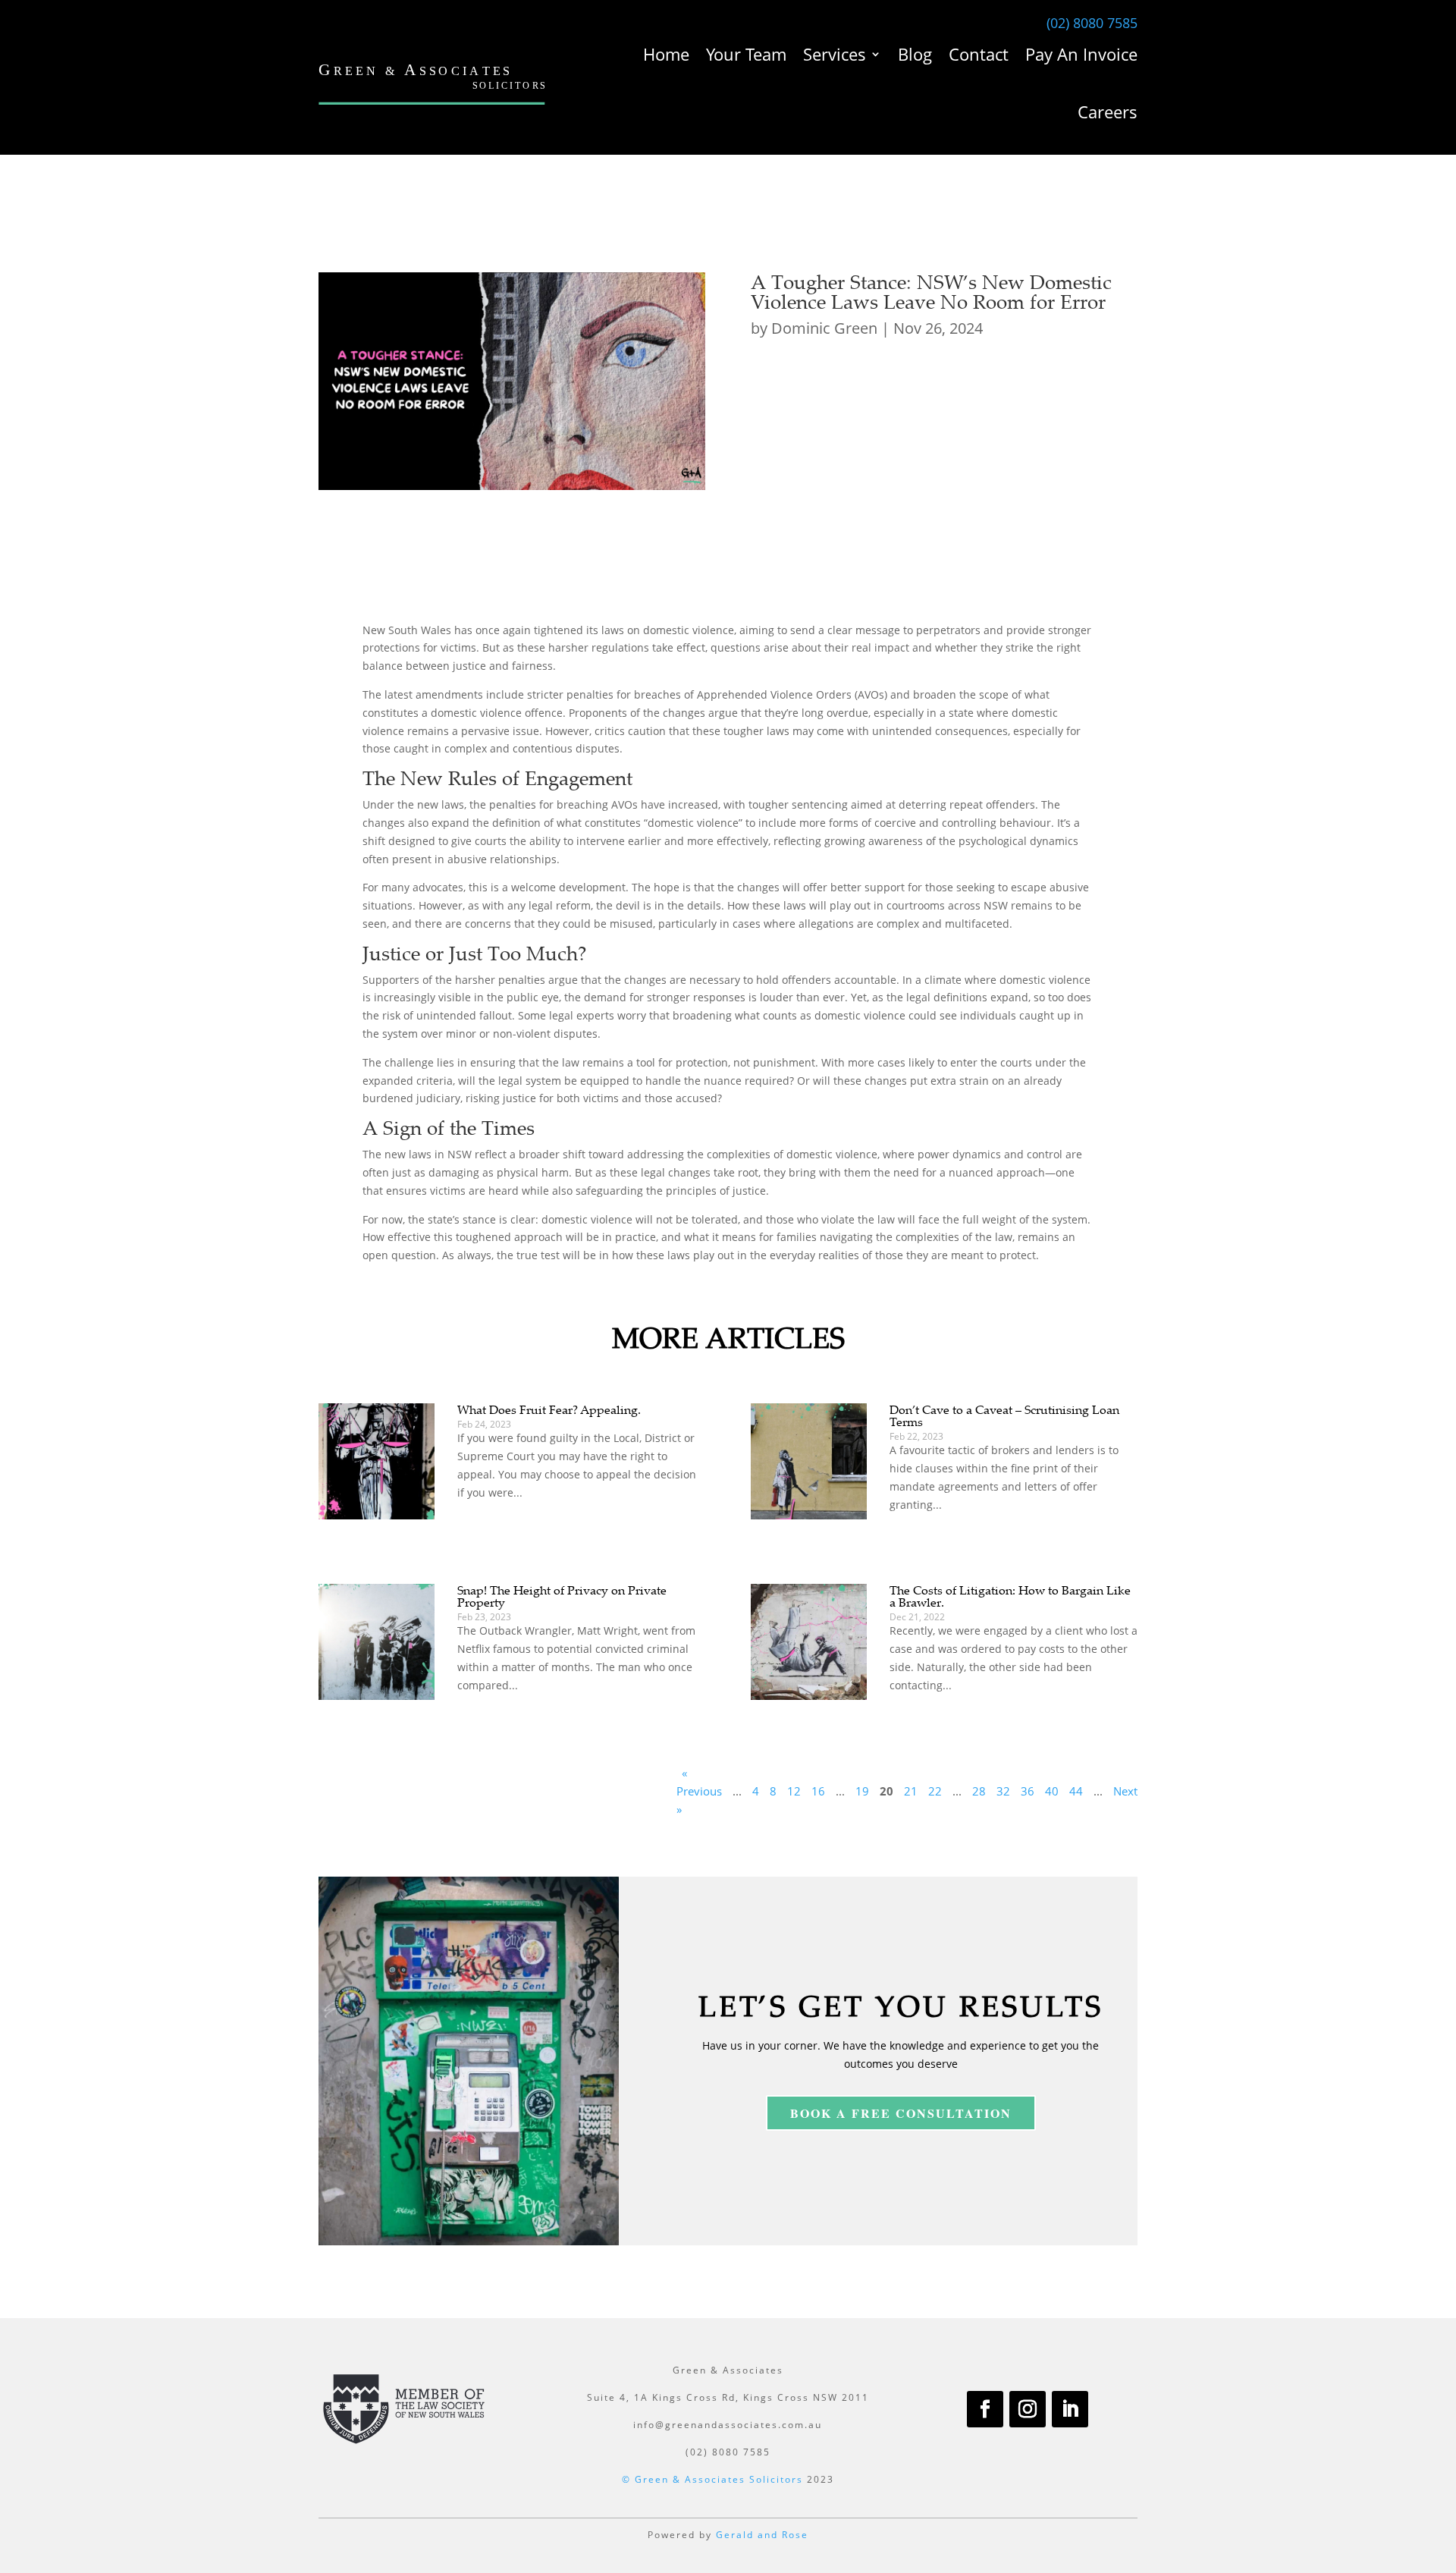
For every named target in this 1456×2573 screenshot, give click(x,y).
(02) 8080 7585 (1092, 23)
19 (862, 1791)
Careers (1108, 112)
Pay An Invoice (1081, 54)
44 (1076, 1791)
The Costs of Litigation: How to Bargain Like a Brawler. (1010, 1596)
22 (935, 1791)
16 (818, 1791)
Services (835, 54)
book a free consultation (901, 2113)
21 (911, 1791)
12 (794, 1791)
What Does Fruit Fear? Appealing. (549, 1409)
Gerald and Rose (762, 2535)
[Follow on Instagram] (1028, 2409)
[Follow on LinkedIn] (1070, 2409)
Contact (979, 54)
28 (979, 1791)
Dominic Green (824, 328)
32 (1003, 1791)
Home (666, 54)
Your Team (746, 54)
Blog (915, 54)
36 (1028, 1791)
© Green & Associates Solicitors (712, 2479)
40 (1052, 1791)
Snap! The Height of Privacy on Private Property (562, 1596)
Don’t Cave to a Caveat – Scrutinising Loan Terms (1004, 1415)
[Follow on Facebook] (985, 2409)
